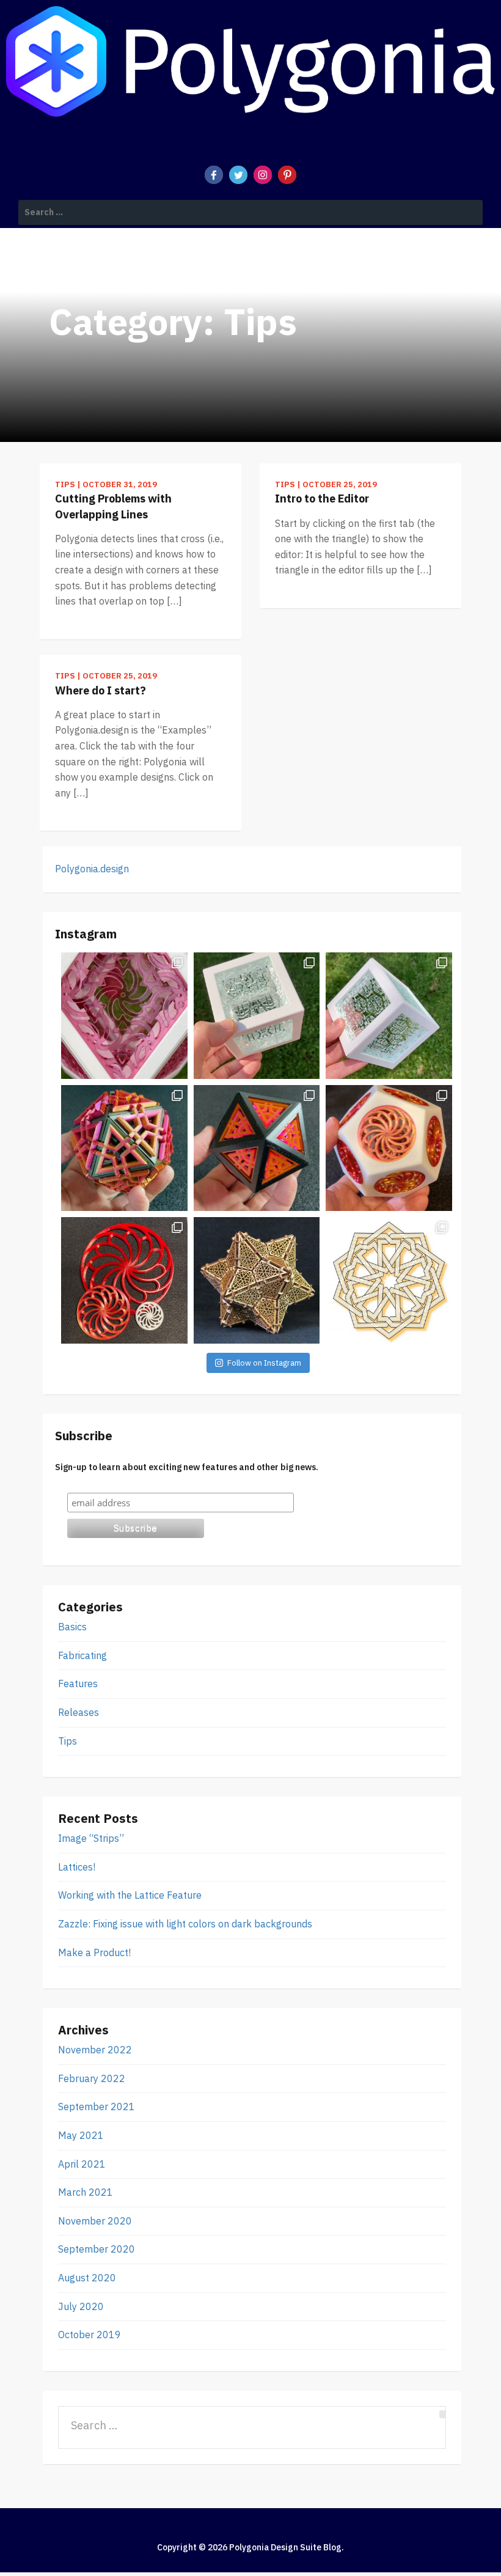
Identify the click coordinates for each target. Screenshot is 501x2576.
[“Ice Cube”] (257, 1016)
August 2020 (87, 2278)
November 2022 (95, 2050)
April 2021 (82, 2164)
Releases (79, 1712)
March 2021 (86, 2192)
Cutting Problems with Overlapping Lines (113, 506)
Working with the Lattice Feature (130, 1895)
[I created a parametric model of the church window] (124, 1280)
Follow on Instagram (264, 1363)
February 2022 (92, 2078)
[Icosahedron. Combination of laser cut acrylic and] (257, 1148)
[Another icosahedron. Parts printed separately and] (124, 1148)
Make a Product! (94, 1952)
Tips (68, 1741)
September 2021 (97, 2107)
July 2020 (81, 2306)
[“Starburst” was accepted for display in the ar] (257, 1280)
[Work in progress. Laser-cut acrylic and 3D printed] (389, 1016)
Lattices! (77, 1867)
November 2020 (95, 2221)
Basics (72, 1627)
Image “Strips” (91, 1838)
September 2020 (97, 2249)
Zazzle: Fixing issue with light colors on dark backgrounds (185, 1924)
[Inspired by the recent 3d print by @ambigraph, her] (389, 1280)
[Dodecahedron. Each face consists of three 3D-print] (389, 1148)
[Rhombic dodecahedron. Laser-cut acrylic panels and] (124, 1016)
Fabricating (82, 1655)
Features (78, 1684)
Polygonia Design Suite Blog (285, 2547)
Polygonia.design (92, 869)
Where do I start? (101, 690)
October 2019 (90, 2335)
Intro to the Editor (322, 499)
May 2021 (81, 2135)
